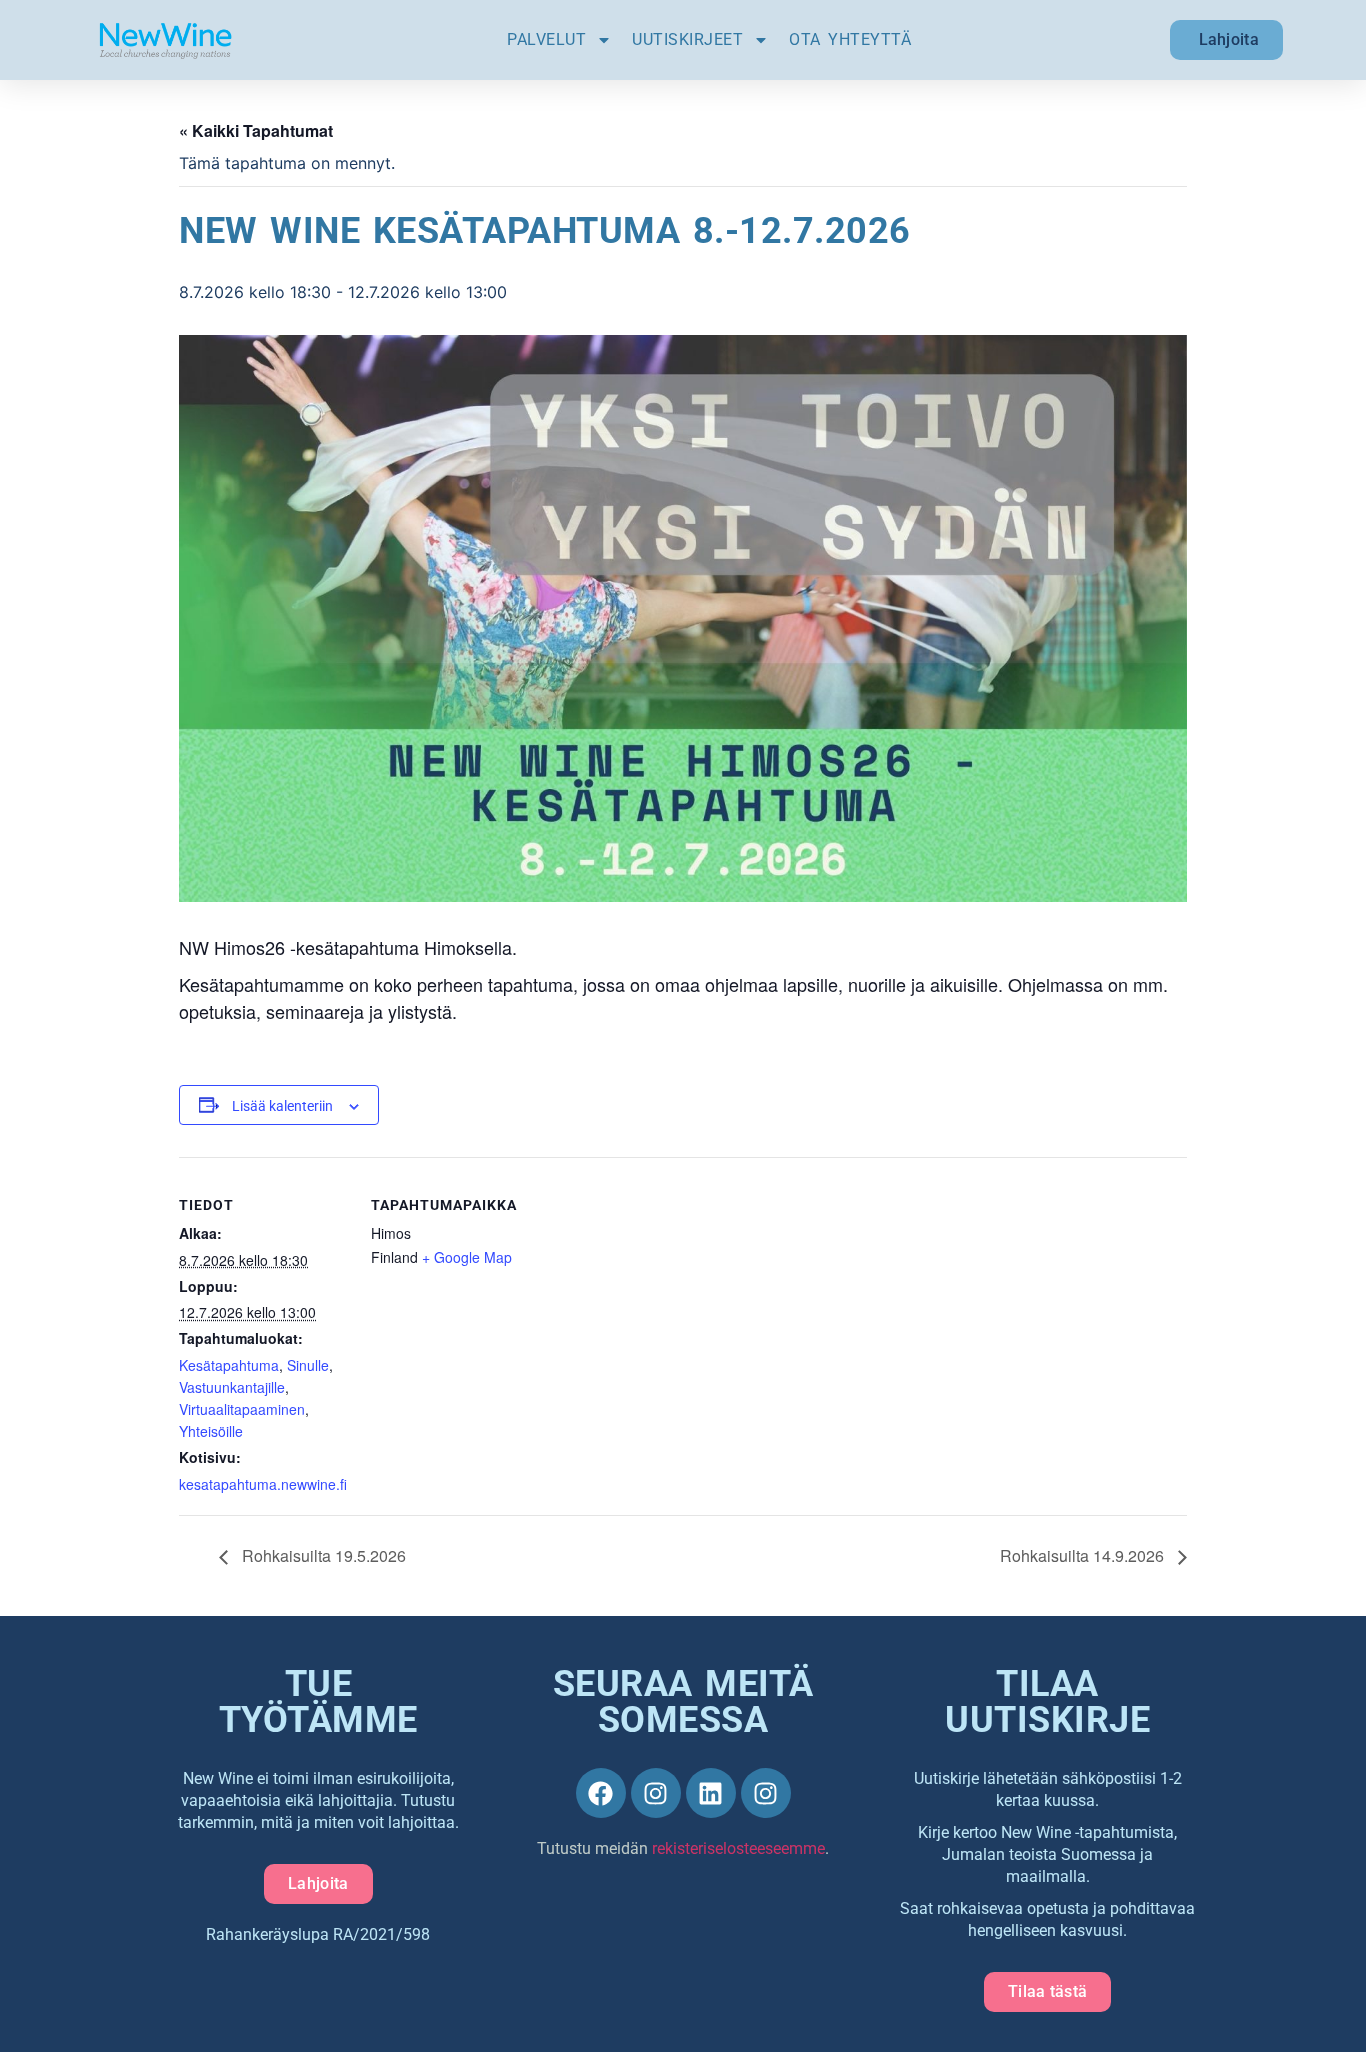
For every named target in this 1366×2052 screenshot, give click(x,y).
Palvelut (546, 39)
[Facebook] (601, 1793)
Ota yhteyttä (850, 39)
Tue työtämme (318, 1702)
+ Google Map (467, 1257)
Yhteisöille (211, 1431)
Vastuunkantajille (232, 1387)
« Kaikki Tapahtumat (256, 130)
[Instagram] (656, 1793)
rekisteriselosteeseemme (738, 1848)
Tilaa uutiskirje (1047, 1702)
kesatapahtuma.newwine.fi (263, 1484)
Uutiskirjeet (687, 39)
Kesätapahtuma (229, 1365)
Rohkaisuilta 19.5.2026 (322, 1555)
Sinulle (308, 1365)
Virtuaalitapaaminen (242, 1409)
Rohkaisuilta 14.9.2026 (1084, 1555)
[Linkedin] (711, 1793)
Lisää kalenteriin (282, 1106)
